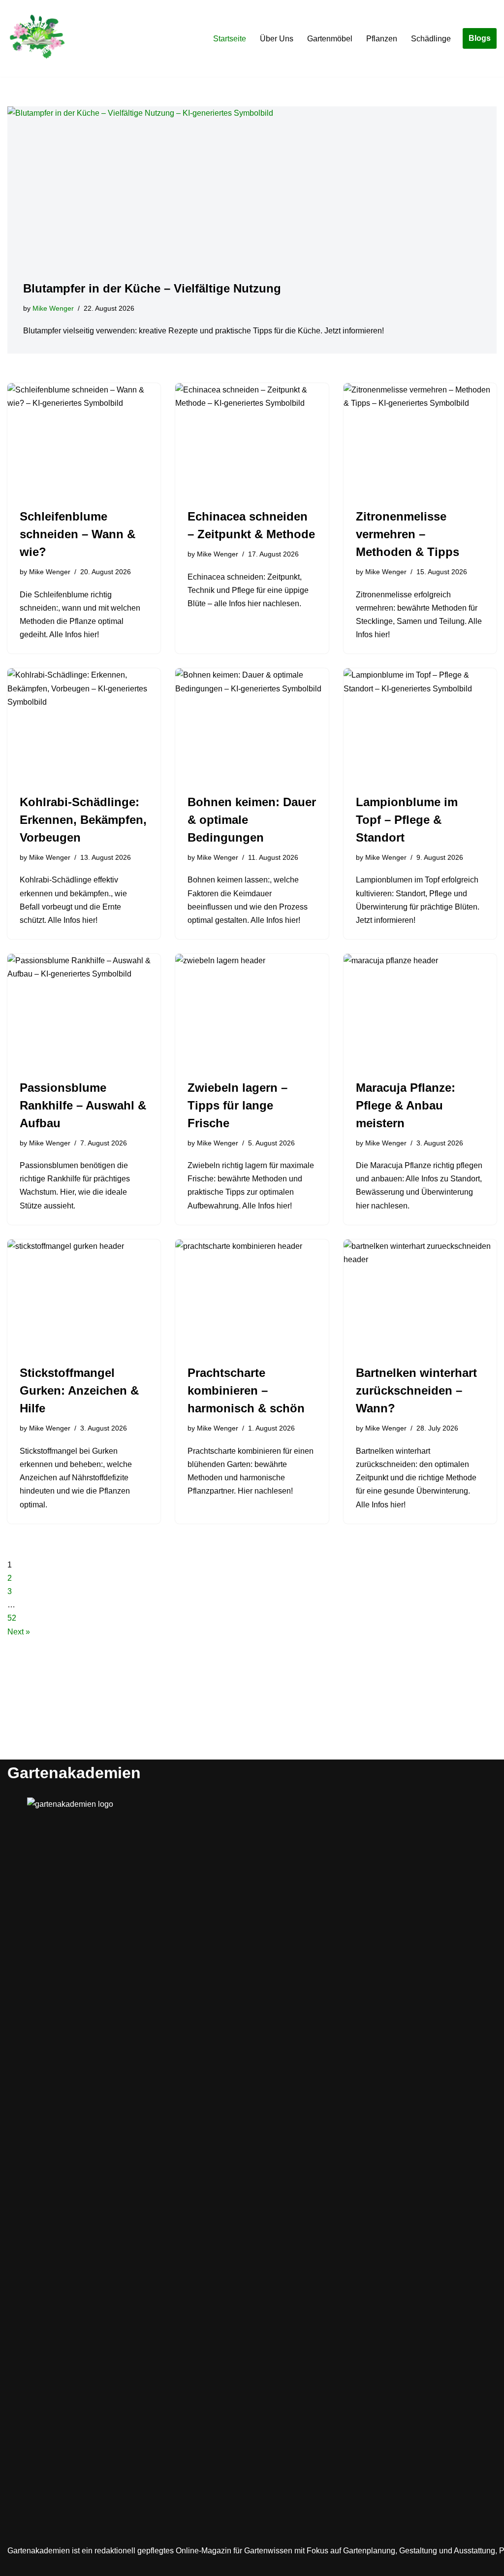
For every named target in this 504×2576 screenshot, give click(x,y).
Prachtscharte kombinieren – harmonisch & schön (246, 1390)
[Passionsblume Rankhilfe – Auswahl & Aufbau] (84, 1011)
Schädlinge (431, 39)
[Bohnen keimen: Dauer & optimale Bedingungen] (252, 726)
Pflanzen (382, 39)
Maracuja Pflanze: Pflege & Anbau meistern (406, 1105)
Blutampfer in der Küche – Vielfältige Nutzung (152, 288)
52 (12, 1618)
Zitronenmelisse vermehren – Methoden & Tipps (408, 534)
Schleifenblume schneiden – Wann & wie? (78, 534)
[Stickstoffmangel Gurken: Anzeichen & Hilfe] (84, 1297)
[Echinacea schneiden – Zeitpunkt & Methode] (252, 440)
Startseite (230, 39)
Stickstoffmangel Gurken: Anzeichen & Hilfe (79, 1390)
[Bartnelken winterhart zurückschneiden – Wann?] (420, 1297)
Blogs (480, 38)
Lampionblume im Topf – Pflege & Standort (407, 820)
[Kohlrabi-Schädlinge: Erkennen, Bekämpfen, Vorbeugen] (84, 726)
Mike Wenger (53, 308)
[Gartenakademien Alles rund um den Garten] (37, 38)
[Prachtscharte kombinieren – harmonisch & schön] (252, 1297)
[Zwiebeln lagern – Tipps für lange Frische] (252, 1011)
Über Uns (277, 39)
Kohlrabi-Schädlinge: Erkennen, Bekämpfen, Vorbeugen (83, 820)
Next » (19, 1632)
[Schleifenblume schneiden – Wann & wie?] (84, 440)
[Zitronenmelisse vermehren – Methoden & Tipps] (420, 440)
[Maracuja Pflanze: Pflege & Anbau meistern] (420, 1011)
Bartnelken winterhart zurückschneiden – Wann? (416, 1390)
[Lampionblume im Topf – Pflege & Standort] (420, 726)
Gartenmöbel (330, 39)
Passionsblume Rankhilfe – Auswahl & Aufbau (83, 1105)
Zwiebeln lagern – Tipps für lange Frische (237, 1105)
